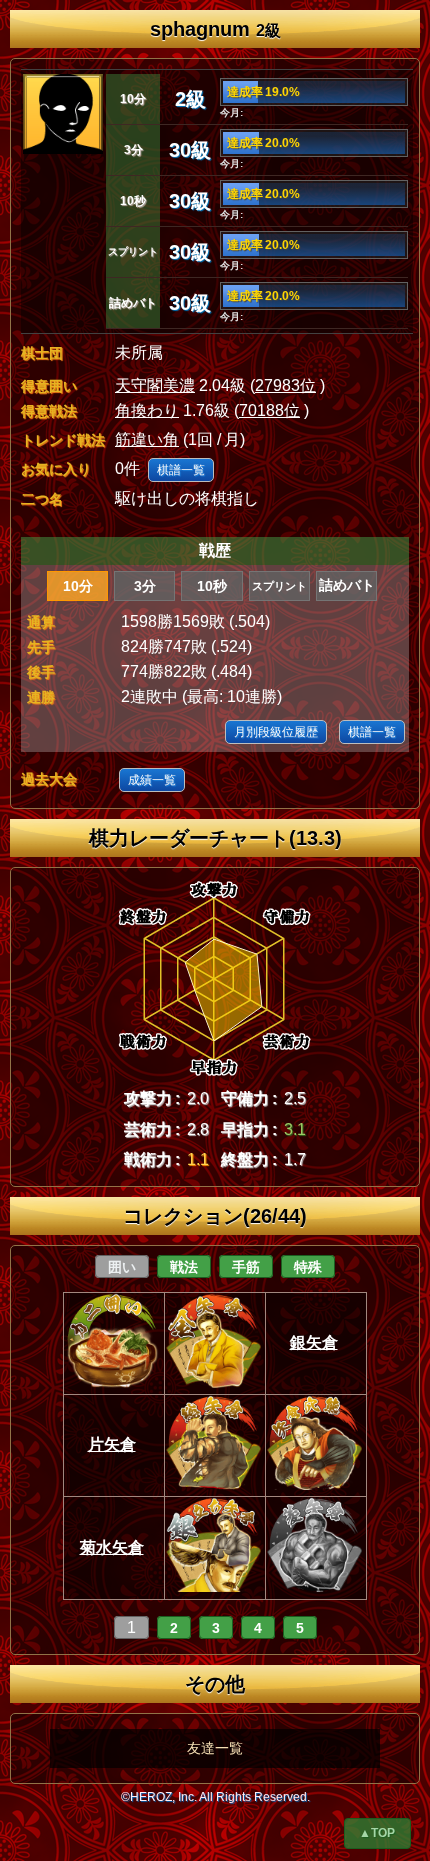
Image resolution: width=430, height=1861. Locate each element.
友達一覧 (215, 1748)
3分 (145, 586)
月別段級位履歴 (276, 732)
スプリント (279, 586)
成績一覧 (152, 780)
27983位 (285, 385)
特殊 (308, 1267)
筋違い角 (147, 439)
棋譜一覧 (181, 470)
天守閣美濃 (155, 385)
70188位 (269, 410)
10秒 (212, 586)
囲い (122, 1267)
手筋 (246, 1267)
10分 (78, 586)
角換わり (147, 410)
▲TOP (377, 1833)
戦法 (184, 1267)
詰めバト (347, 585)
